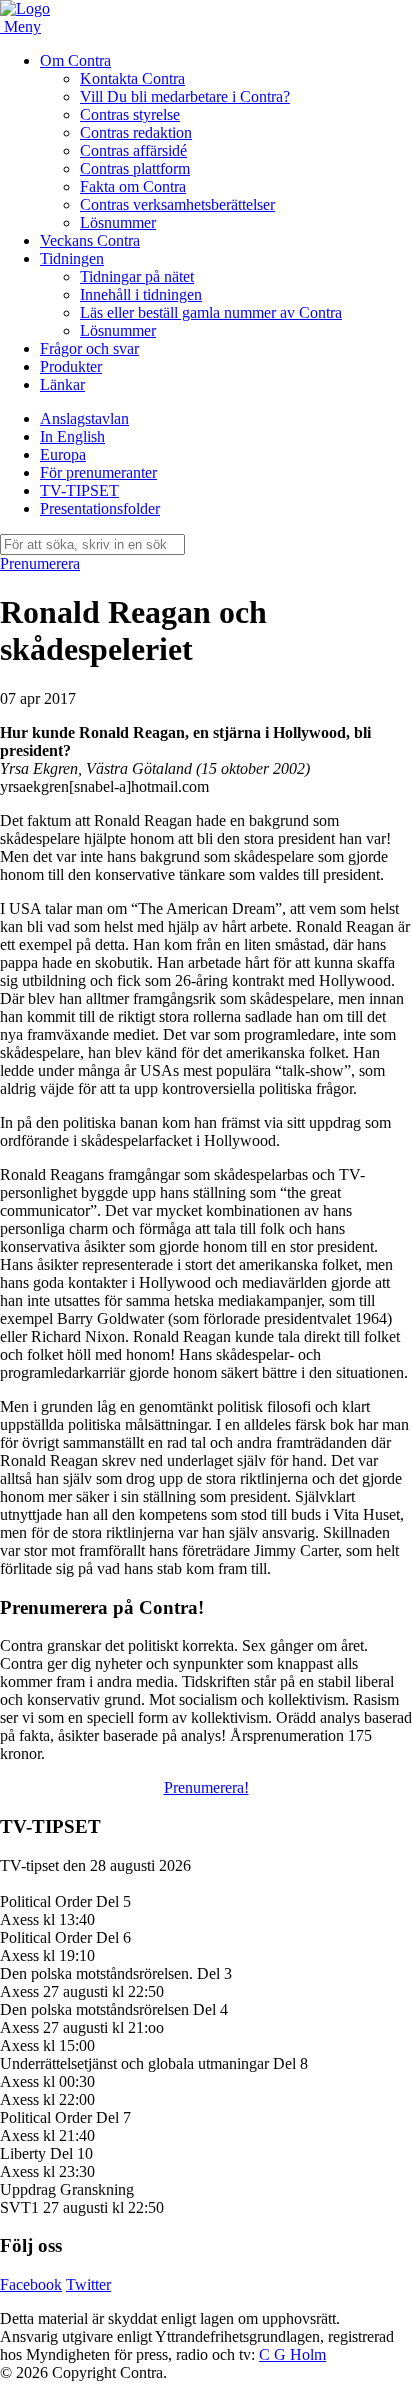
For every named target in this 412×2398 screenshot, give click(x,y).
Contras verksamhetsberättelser (177, 204)
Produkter (71, 366)
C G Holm (292, 2354)
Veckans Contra (90, 240)
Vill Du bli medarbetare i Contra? (185, 96)
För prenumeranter (98, 472)
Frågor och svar (89, 348)
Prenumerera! (206, 1787)
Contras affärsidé (133, 150)
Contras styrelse (130, 114)
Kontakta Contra (132, 78)
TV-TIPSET (79, 490)
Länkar (62, 384)
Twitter (88, 2284)
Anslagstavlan (84, 418)
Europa (63, 454)
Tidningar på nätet (137, 276)
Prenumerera (40, 563)
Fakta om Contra (133, 186)
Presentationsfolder (100, 508)
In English (72, 436)
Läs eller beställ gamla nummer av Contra (211, 312)
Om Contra (75, 60)
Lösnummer (118, 222)
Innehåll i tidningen (141, 294)
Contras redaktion (136, 132)
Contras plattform (135, 168)
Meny (22, 26)
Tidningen (72, 258)
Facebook (31, 2284)
